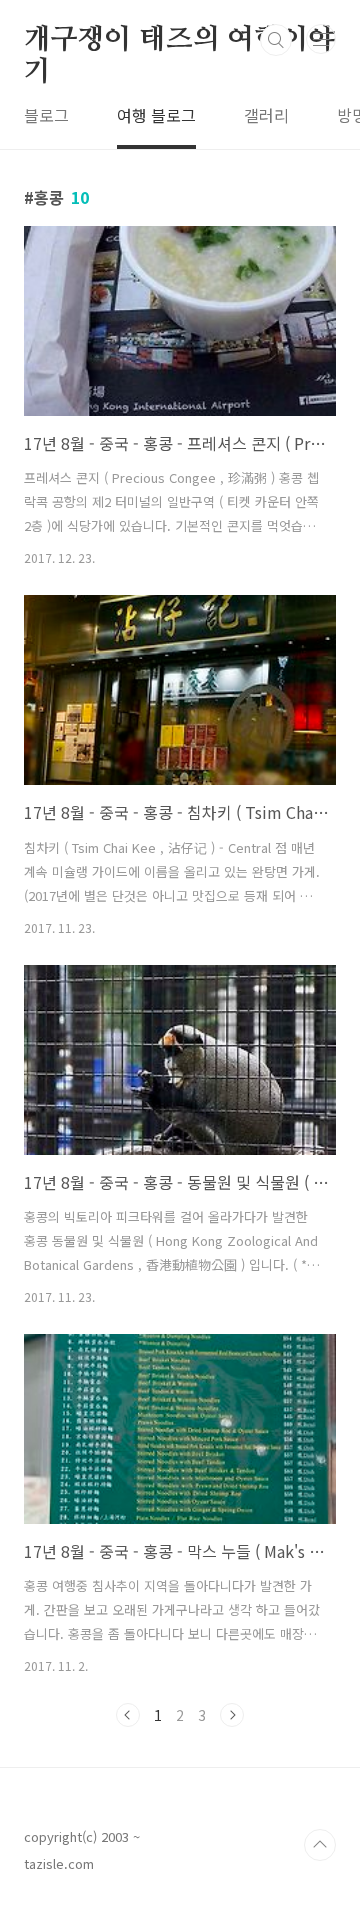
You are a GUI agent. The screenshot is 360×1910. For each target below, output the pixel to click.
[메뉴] (321, 39)
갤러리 (266, 115)
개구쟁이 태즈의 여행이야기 (179, 41)
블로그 (46, 115)
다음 (232, 1715)
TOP (320, 1845)
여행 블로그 (156, 115)
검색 (276, 40)
